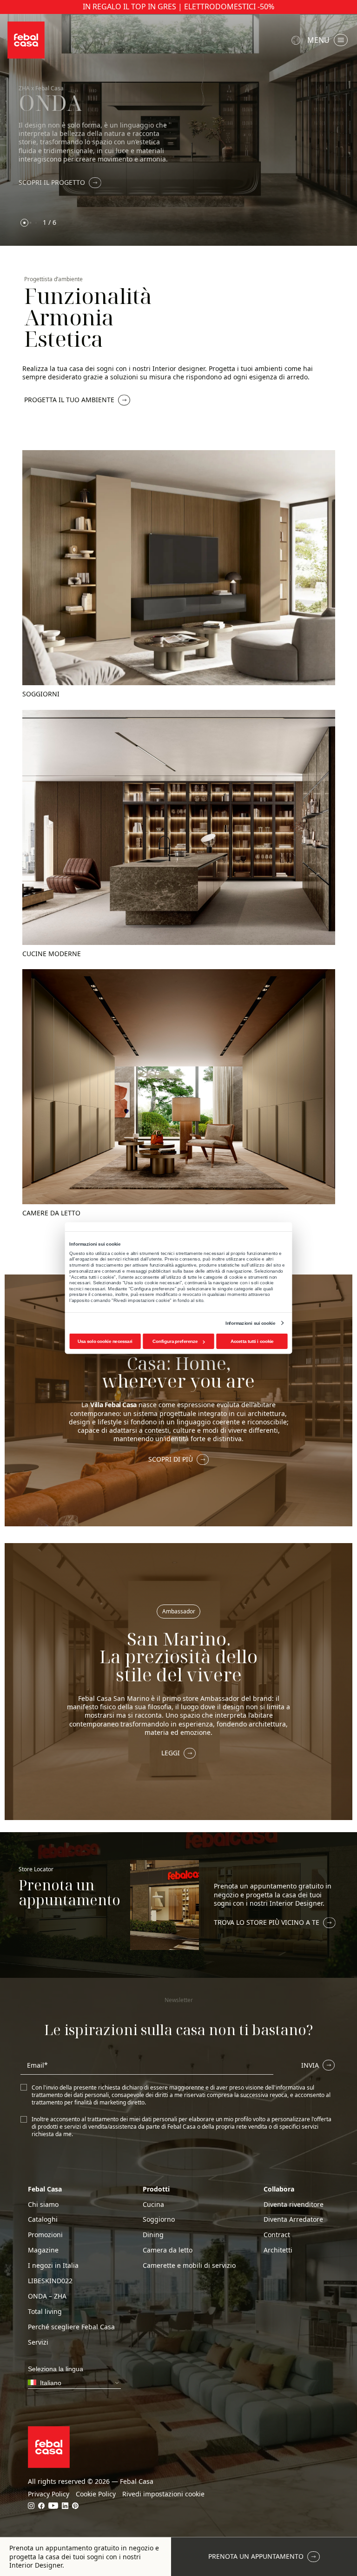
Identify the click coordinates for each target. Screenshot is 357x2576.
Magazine (43, 2250)
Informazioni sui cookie (250, 1323)
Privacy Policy (49, 2494)
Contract (277, 2235)
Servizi (38, 2342)
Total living (45, 2312)
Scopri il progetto (52, 182)
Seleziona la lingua (297, 40)
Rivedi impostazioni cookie (163, 2494)
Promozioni (45, 2235)
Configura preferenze (175, 1341)
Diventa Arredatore (293, 2219)
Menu (318, 40)
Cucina (153, 2205)
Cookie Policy (96, 2494)
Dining (153, 2235)
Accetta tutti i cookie (252, 1341)
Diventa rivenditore (294, 2205)
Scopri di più (171, 1459)
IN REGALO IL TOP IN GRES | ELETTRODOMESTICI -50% (178, 7)
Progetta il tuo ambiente (69, 400)
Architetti (278, 2250)
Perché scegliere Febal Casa (71, 2327)
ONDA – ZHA (47, 2296)
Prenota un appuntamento (256, 2556)
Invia (310, 2065)
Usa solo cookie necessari (105, 1341)
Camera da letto (168, 2250)
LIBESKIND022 (50, 2281)
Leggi (171, 1753)
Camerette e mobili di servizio (189, 2266)
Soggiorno (159, 2219)
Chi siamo (43, 2205)
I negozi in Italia (53, 2266)
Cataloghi (43, 2219)
